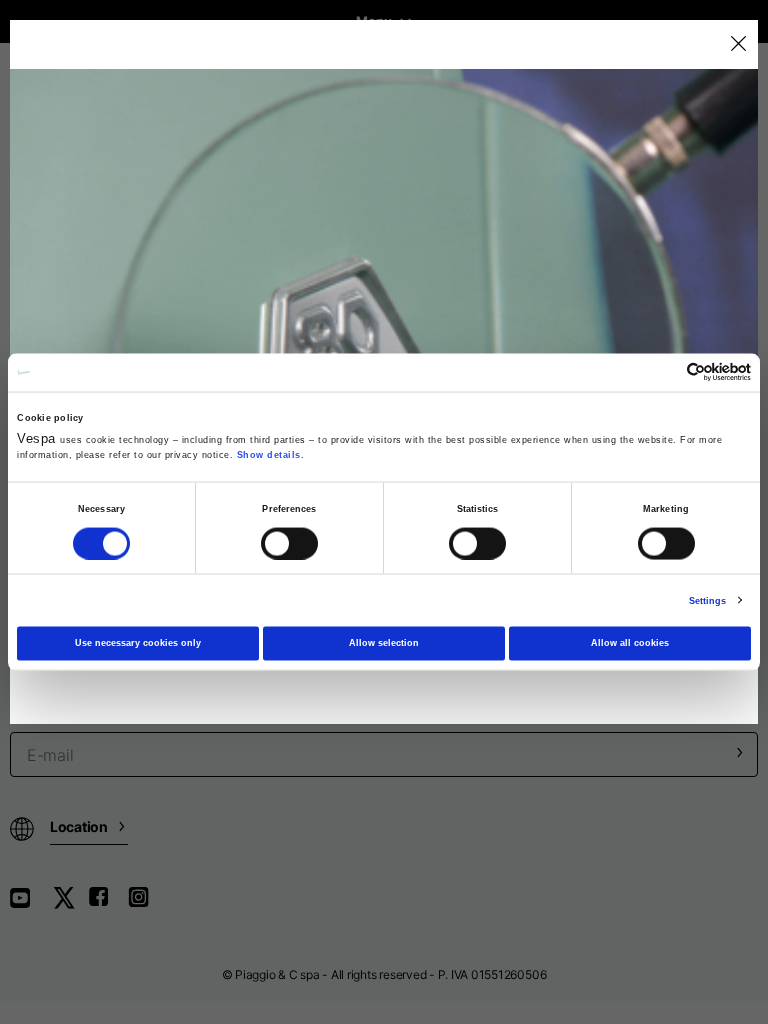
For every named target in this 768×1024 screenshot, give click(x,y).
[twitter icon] (70, 904)
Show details (269, 455)
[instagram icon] (146, 904)
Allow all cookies (630, 643)
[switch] (289, 543)
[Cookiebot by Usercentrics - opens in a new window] (663, 372)
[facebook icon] (108, 904)
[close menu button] (737, 44)
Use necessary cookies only (138, 643)
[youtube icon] (32, 904)
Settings (708, 600)
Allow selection (384, 643)
